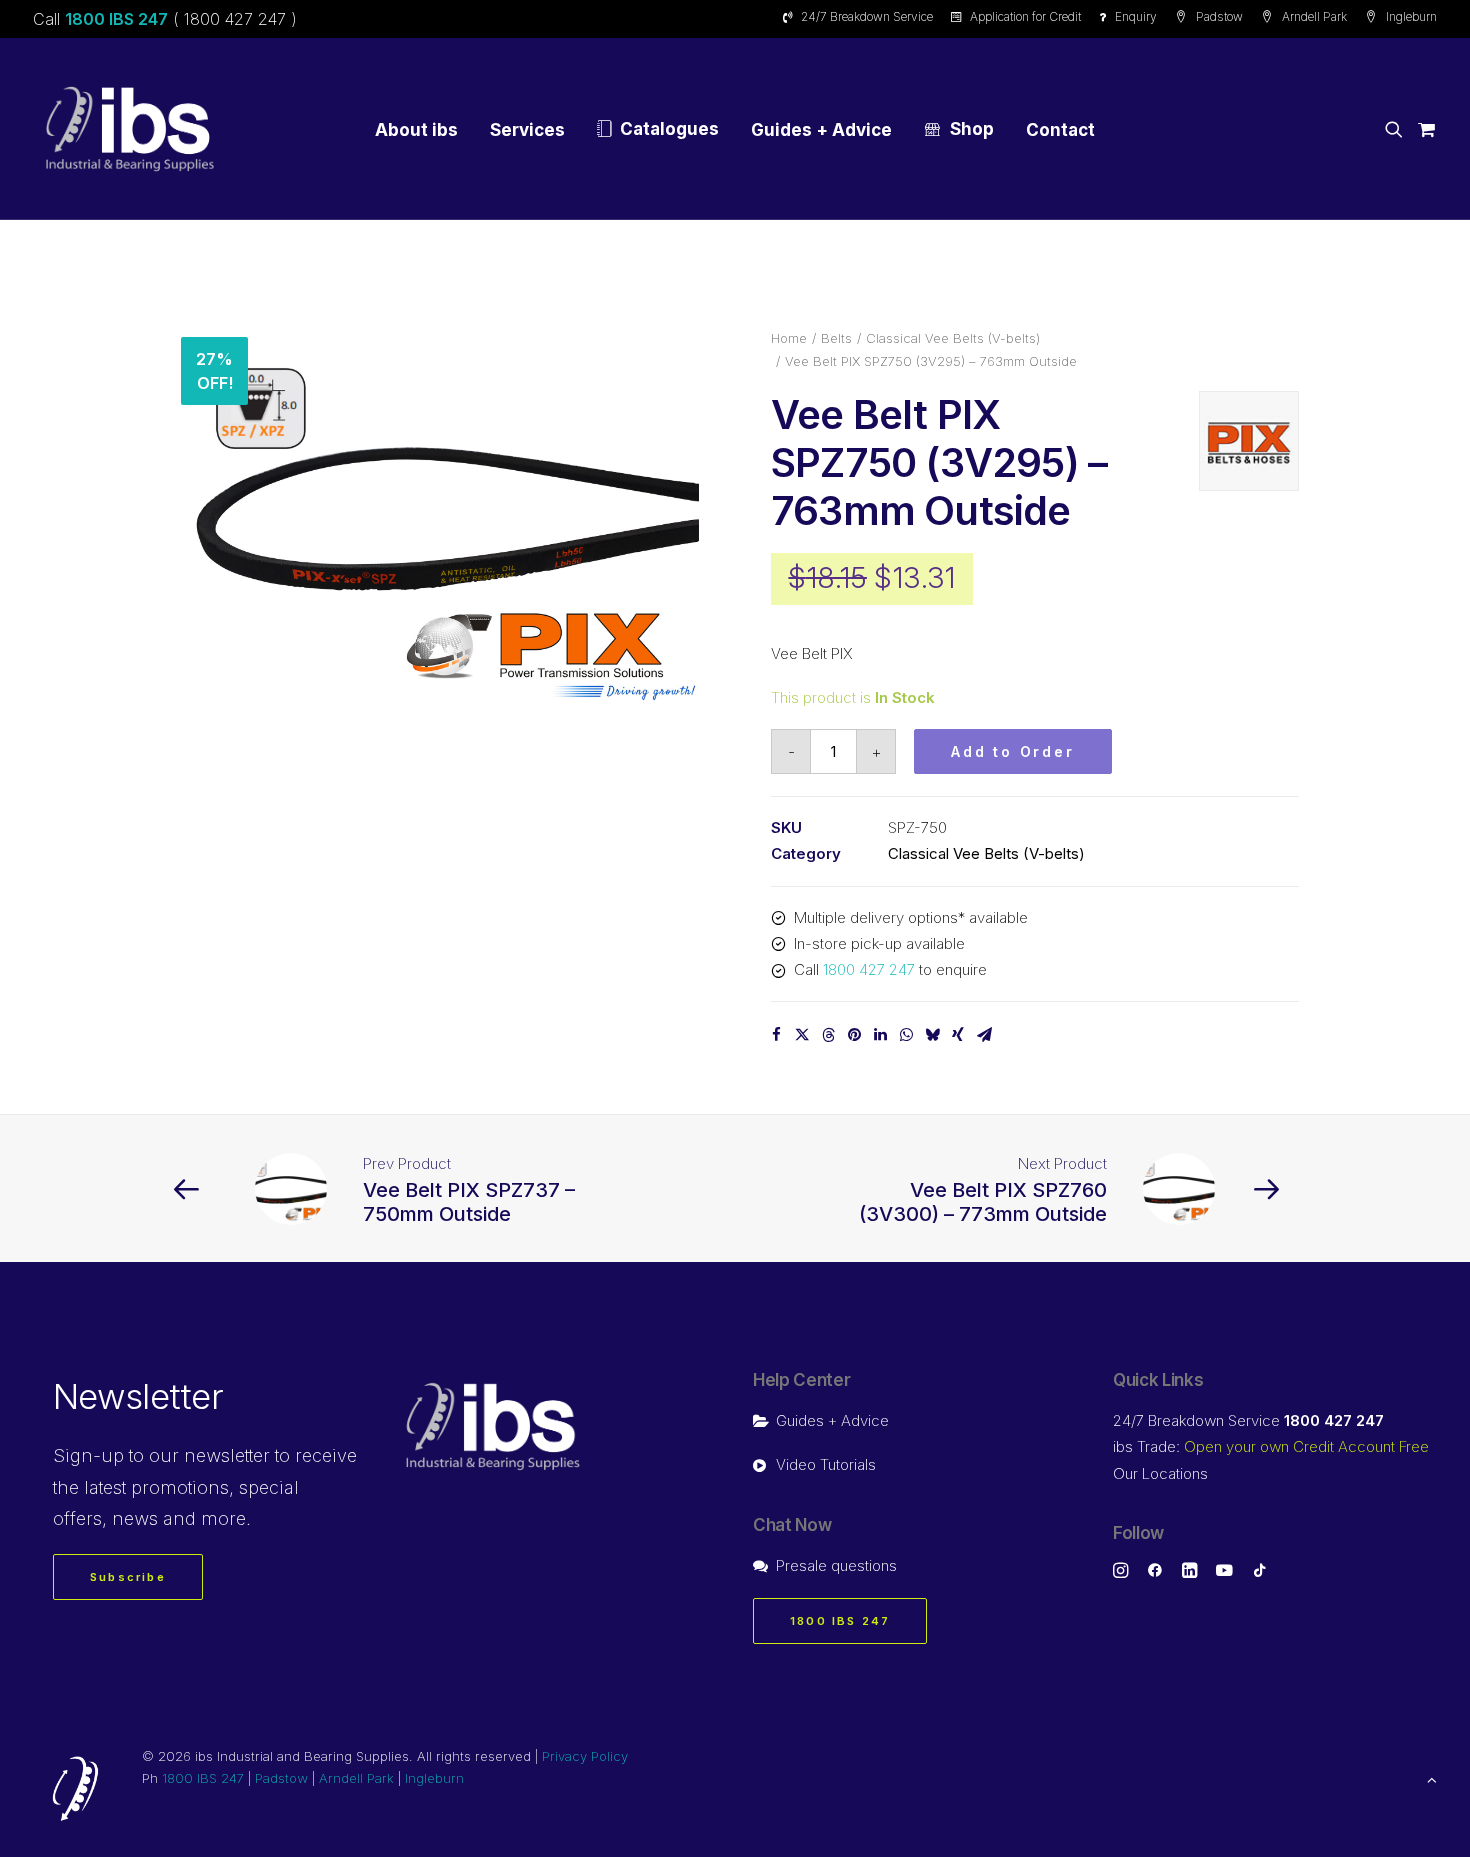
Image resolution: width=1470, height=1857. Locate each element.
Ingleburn (1411, 16)
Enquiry (1136, 16)
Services (527, 130)
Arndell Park (1314, 16)
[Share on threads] (828, 1035)
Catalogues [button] (669, 129)
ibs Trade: (1271, 1446)
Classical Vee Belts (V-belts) (953, 338)
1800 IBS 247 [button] (840, 1621)
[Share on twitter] (802, 1035)
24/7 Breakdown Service (867, 16)
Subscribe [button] (128, 1577)
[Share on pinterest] (854, 1035)
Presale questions (836, 1565)
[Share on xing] (958, 1035)
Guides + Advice (821, 130)
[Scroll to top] (1432, 1778)
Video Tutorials (826, 1464)
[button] (1397, 129)
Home (789, 338)
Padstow (1219, 16)
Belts (836, 338)
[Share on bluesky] (932, 1035)
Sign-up (88, 1455)
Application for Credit (1025, 16)
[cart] (1423, 129)
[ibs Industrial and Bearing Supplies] (130, 129)
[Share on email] (984, 1035)
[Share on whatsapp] (906, 1035)
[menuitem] (861, 16)
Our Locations (1160, 1473)
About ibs (416, 130)
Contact (1060, 130)
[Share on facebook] (776, 1035)
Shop (972, 129)
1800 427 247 (869, 969)
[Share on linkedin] (880, 1035)
